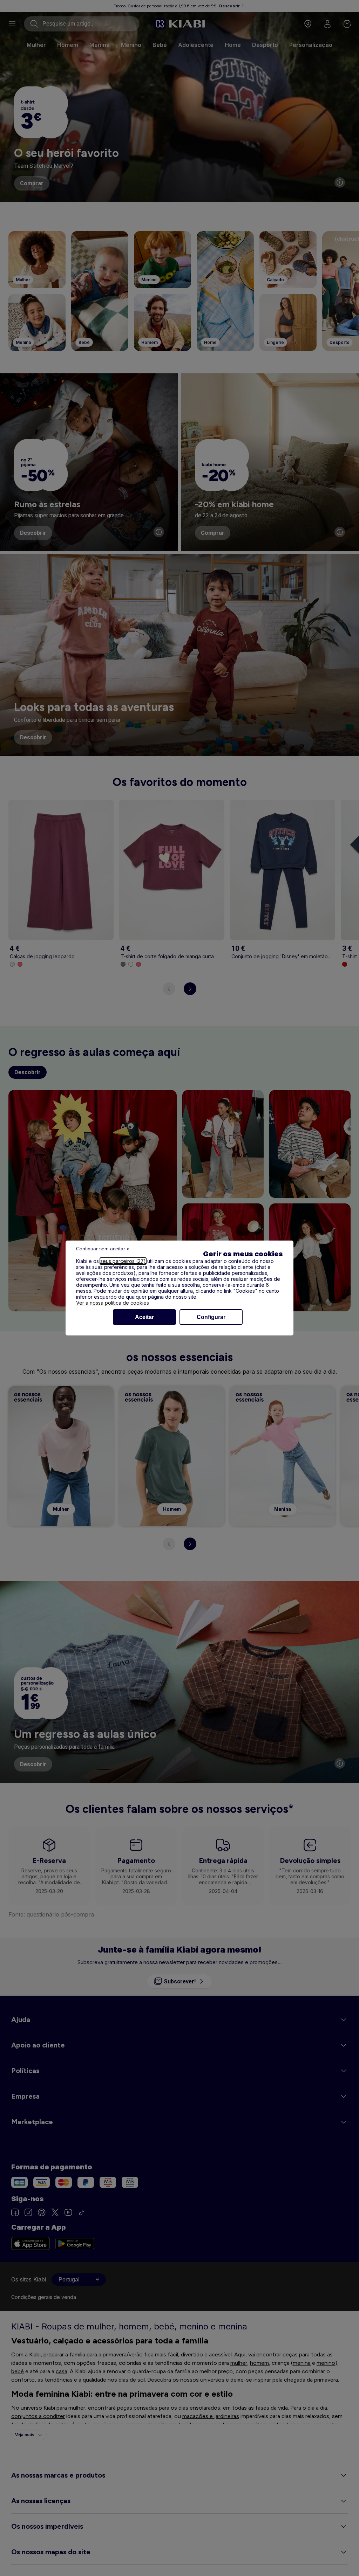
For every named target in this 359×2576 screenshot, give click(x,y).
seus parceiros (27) (123, 1261)
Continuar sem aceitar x (103, 1249)
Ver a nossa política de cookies (113, 1303)
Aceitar (144, 1317)
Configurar (211, 1317)
